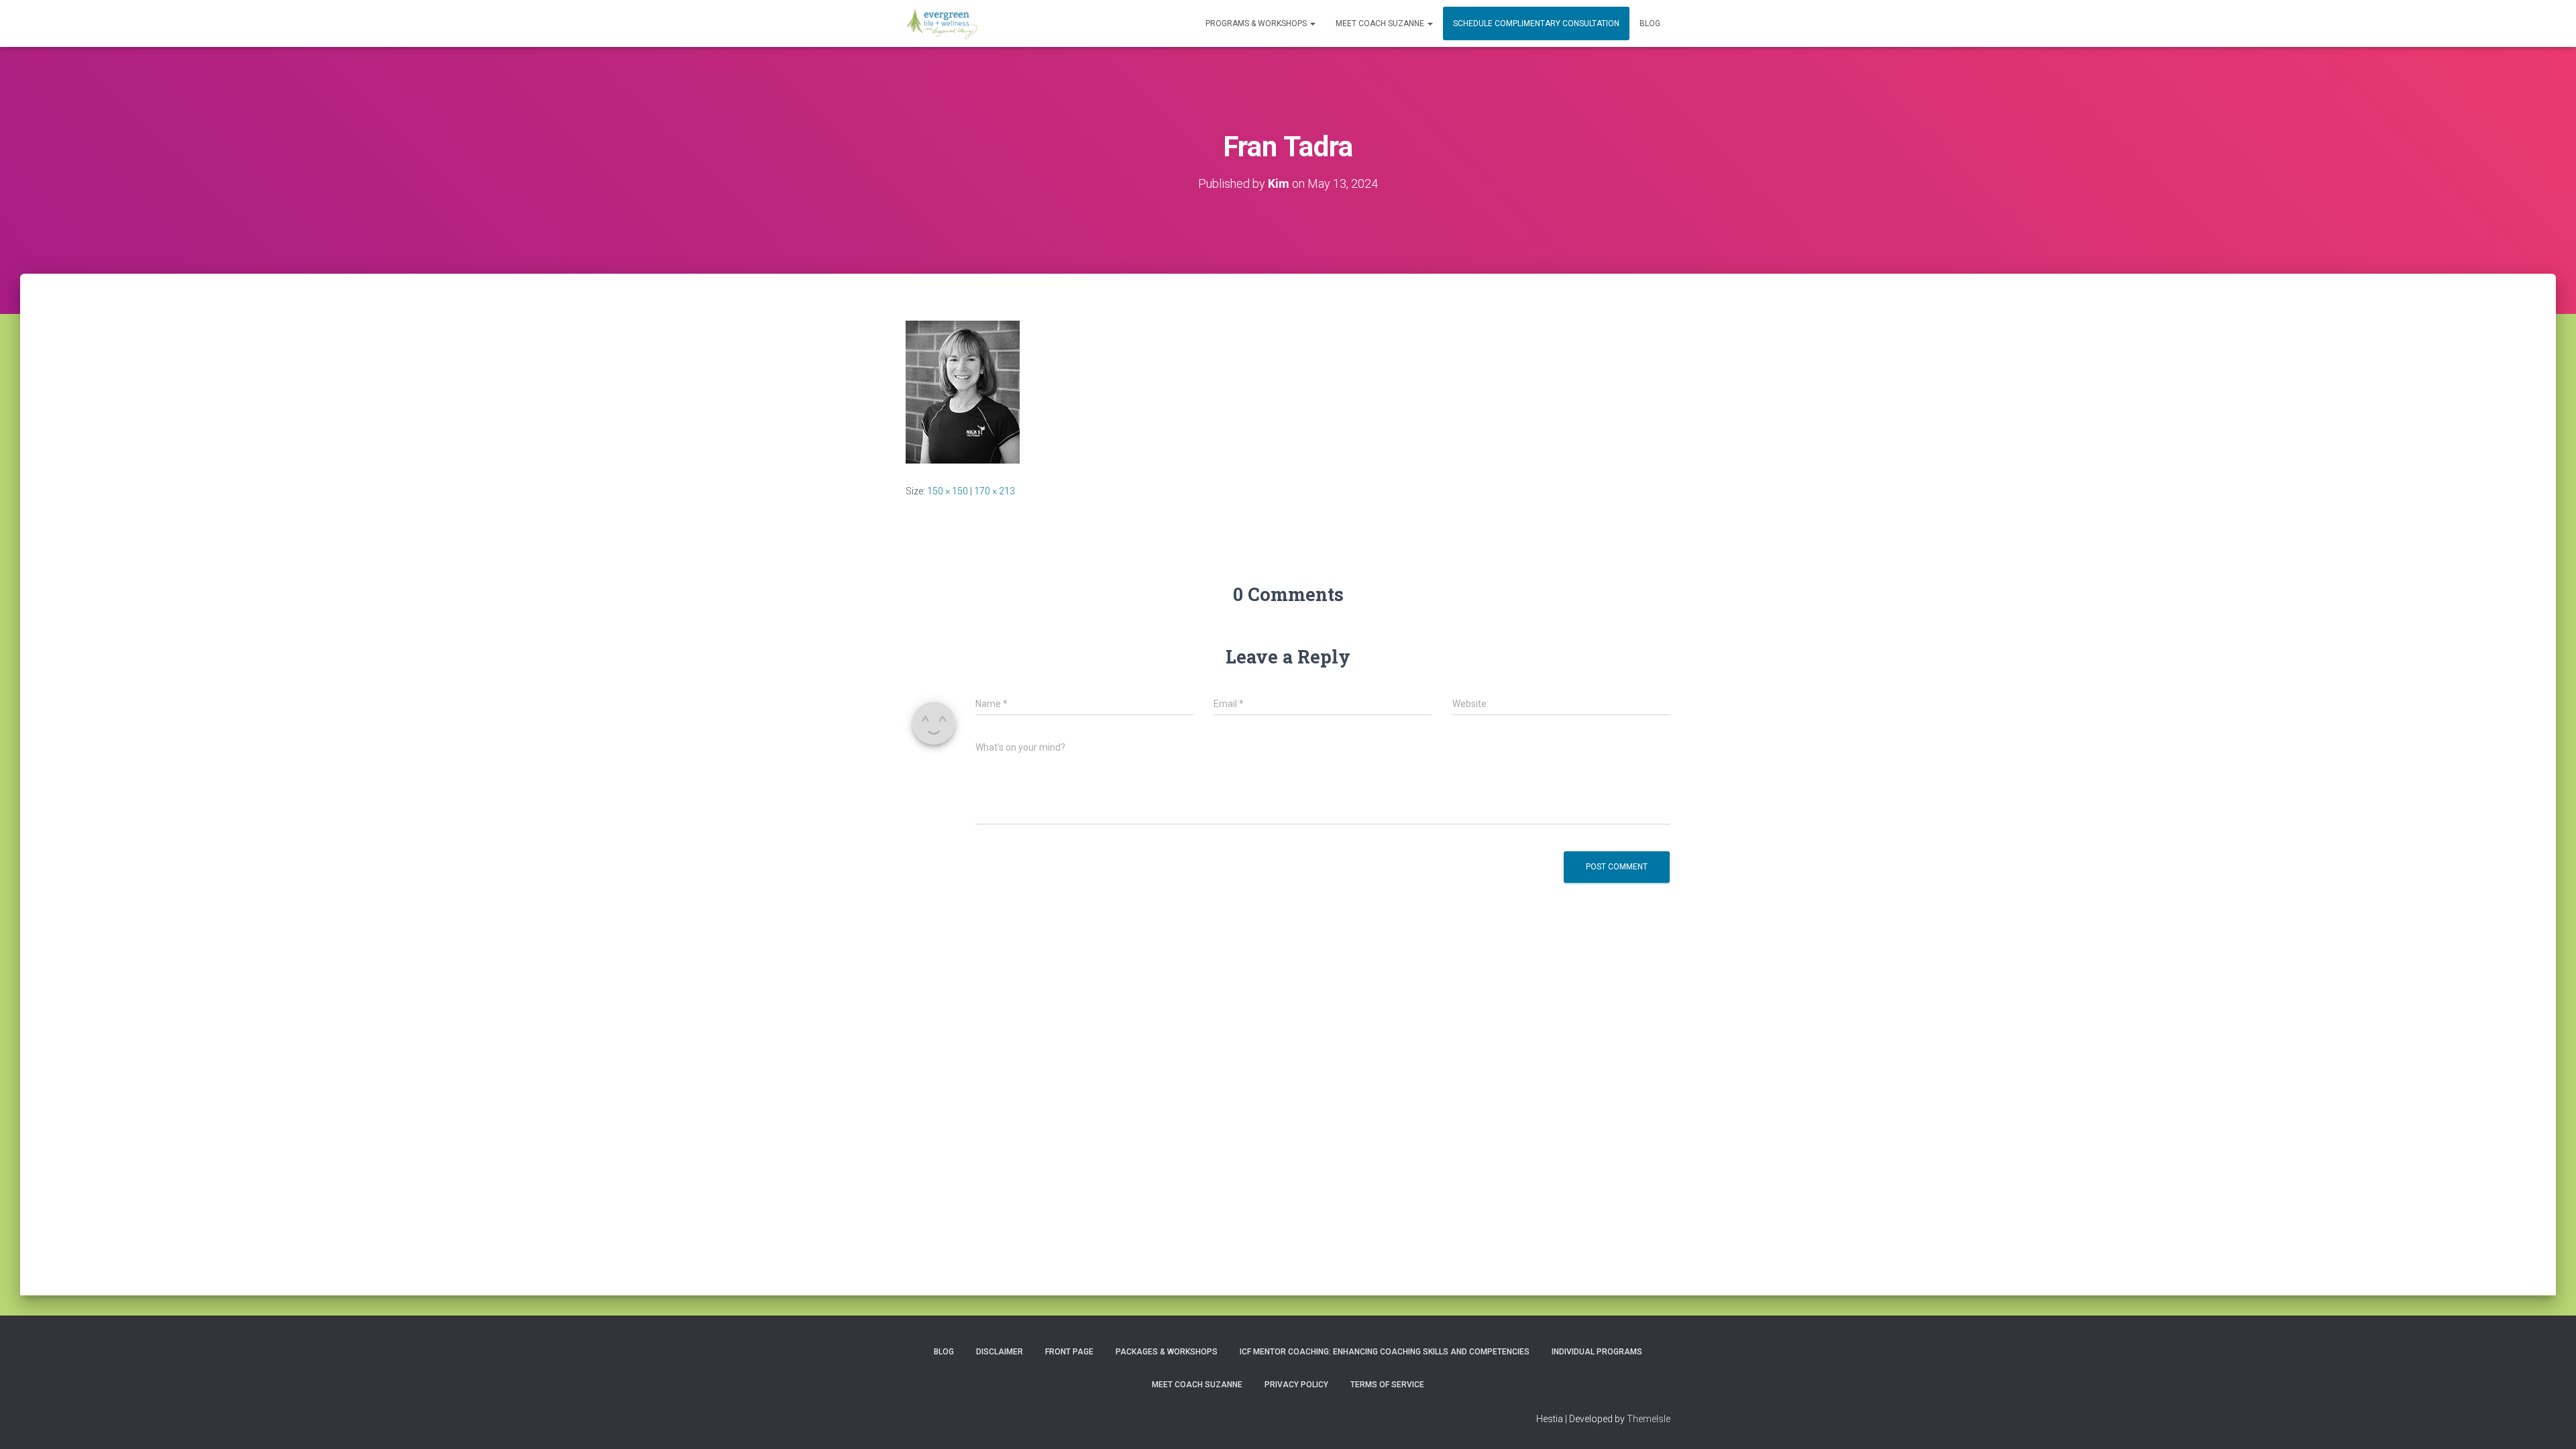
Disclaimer (1000, 1352)
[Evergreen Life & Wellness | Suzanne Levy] (942, 23)
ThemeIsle (1649, 1419)
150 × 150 (948, 491)
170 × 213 (995, 491)
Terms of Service (1387, 1385)
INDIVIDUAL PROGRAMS (1597, 1352)
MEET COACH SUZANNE (1381, 23)
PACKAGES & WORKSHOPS (1167, 1352)
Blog (1650, 23)
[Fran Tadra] (963, 391)
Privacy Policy (1296, 1385)
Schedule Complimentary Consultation (1536, 23)
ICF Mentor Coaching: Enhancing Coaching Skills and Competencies (1385, 1352)
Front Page (1069, 1352)
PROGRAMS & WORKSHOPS (1257, 23)
